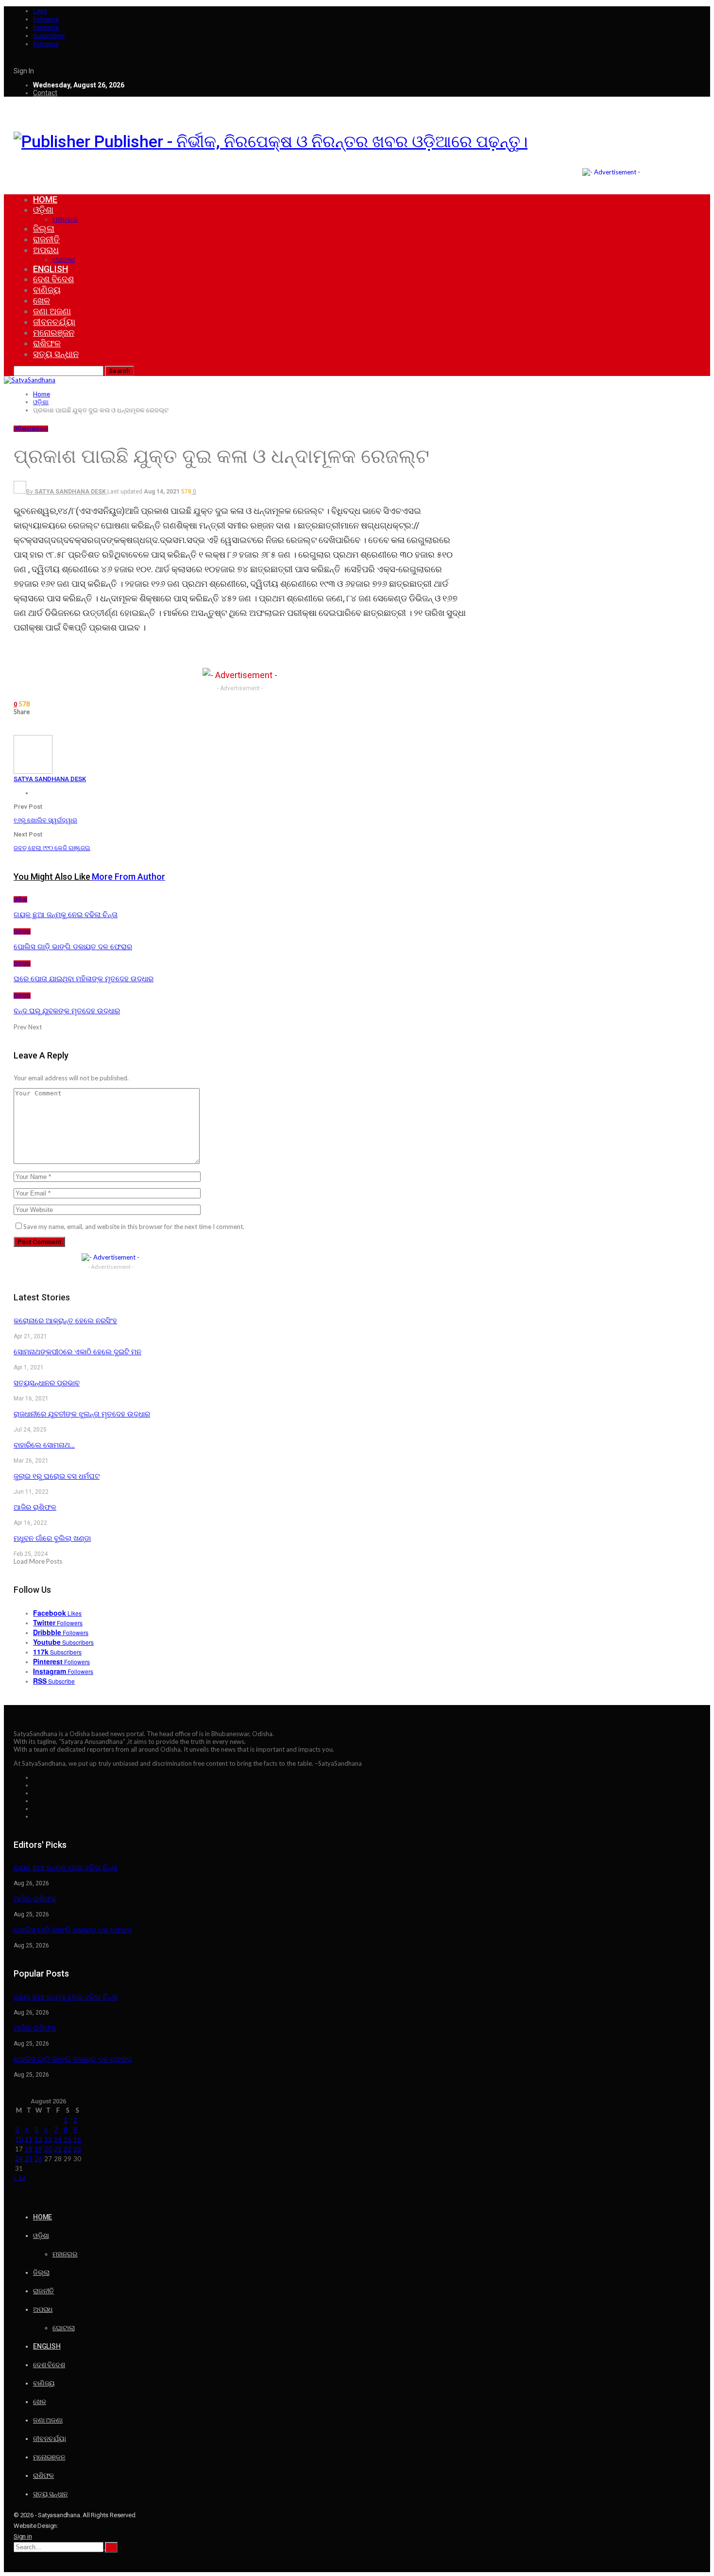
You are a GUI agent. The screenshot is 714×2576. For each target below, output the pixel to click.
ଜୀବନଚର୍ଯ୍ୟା (54, 322)
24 (19, 2159)
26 (38, 2159)
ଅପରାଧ (46, 250)
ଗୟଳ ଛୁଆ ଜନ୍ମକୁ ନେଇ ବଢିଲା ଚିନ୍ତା (66, 1868)
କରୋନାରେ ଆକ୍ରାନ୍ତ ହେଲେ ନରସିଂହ (65, 1321)
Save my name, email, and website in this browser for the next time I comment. (134, 1227)
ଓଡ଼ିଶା (43, 210)
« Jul (20, 2178)
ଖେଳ (42, 300)
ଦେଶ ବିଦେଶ (53, 279)
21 (58, 2149)
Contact (45, 93)
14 (58, 2139)
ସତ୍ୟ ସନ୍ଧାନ (56, 354)
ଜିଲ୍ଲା (44, 229)
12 (38, 2139)
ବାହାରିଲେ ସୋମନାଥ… (44, 1445)
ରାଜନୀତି (46, 239)
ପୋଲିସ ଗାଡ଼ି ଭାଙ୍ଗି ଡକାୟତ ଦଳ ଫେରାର (73, 1930)
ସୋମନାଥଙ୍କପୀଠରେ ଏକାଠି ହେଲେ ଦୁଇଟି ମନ (77, 1352)
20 (48, 2149)
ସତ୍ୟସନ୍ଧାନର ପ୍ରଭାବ (47, 1383)
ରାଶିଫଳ (47, 343)
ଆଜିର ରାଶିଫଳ (35, 1507)
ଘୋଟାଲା (64, 259)
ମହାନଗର (65, 219)
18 (29, 2149)
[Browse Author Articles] (33, 771)
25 (29, 2159)
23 (77, 2149)
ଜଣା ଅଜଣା (52, 311)
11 (29, 2139)
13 (48, 2139)
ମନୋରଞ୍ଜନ (54, 333)
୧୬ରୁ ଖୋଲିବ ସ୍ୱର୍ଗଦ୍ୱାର (45, 820)
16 (77, 2139)
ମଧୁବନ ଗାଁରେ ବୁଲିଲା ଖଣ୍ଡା (52, 1538)
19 (38, 2149)
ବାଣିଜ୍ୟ (47, 290)
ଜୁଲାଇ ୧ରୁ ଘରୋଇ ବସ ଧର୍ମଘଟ (57, 1476)
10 (19, 2139)
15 (68, 2139)
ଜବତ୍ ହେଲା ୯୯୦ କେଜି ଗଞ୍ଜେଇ (52, 848)
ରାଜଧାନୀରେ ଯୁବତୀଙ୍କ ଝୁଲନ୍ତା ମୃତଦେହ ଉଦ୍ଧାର (82, 1414)
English (51, 269)
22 (68, 2149)
